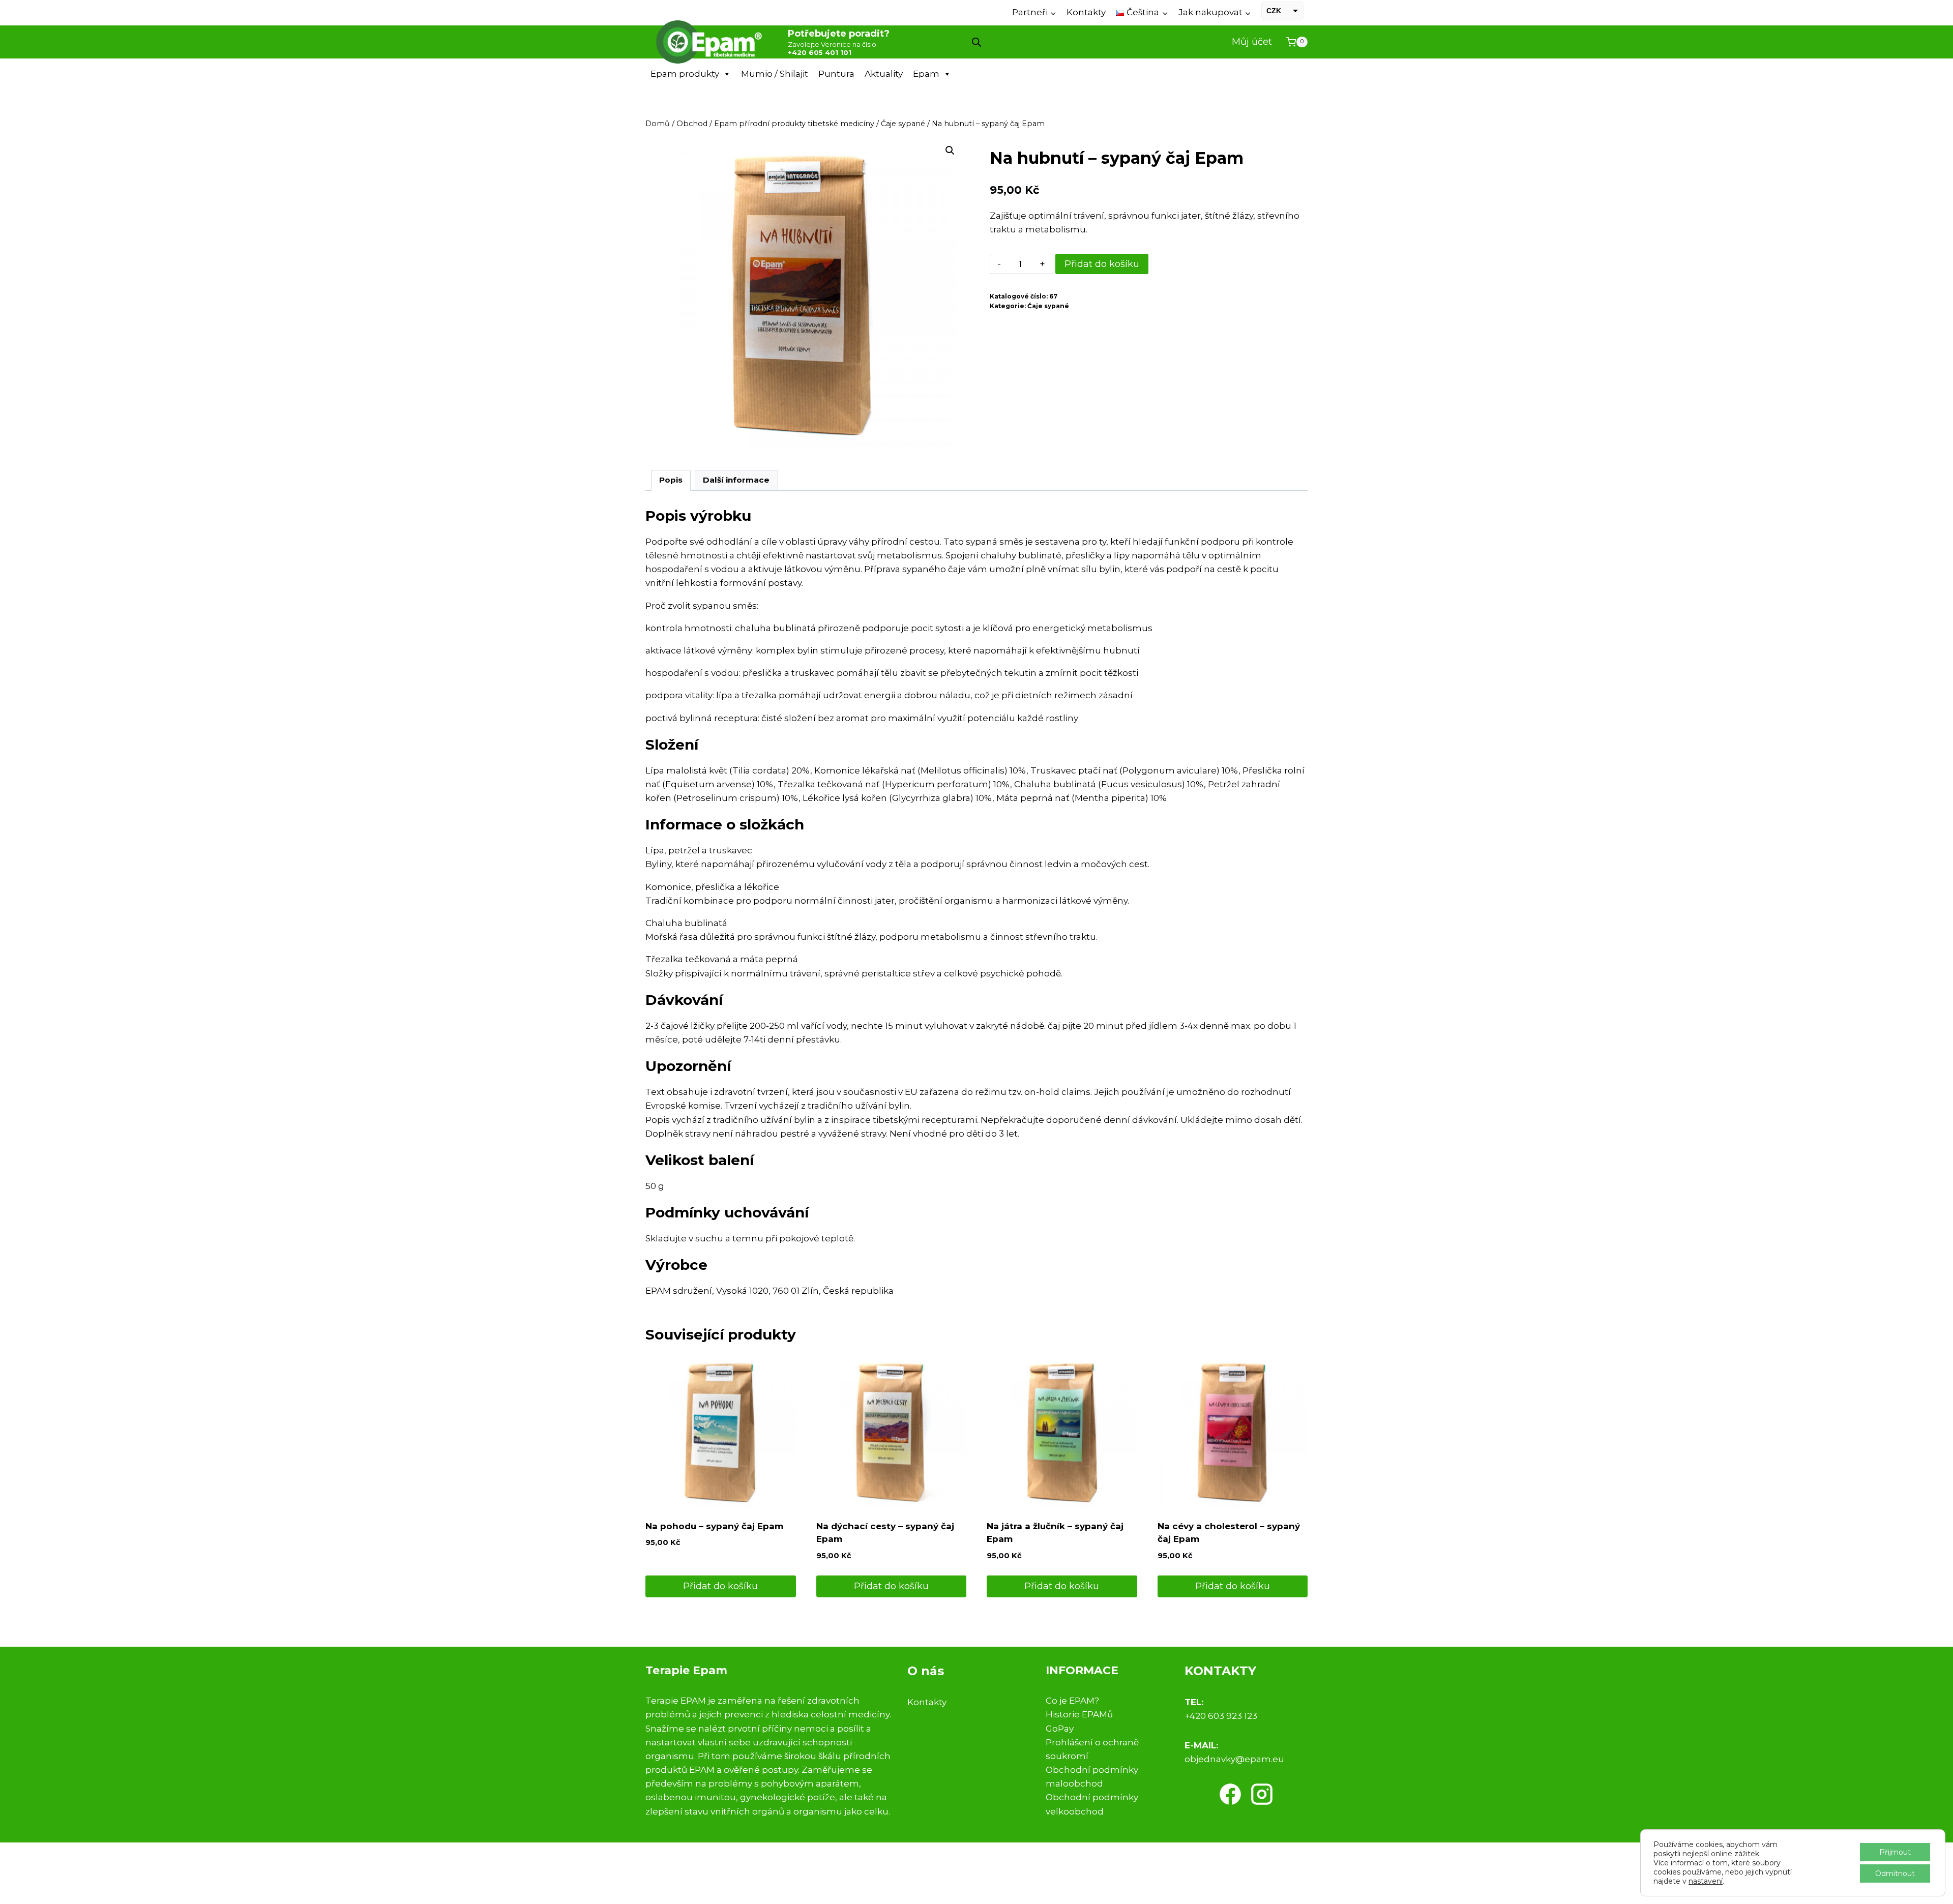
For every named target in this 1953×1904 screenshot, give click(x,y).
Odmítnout (1895, 1873)
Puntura (836, 74)
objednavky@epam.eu (1234, 1759)
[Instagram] (1262, 1794)
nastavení (1706, 1881)
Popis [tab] (671, 480)
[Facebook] (1230, 1794)
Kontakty (1086, 12)
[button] (950, 151)
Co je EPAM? (1072, 1701)
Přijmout (1895, 1852)
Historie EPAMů (1079, 1714)
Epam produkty (685, 74)
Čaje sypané (1048, 306)
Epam (926, 74)
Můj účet (1252, 42)
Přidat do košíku (1102, 264)
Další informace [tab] (736, 480)
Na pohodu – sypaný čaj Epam (714, 1526)
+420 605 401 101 (820, 52)
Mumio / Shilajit (775, 74)
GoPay (1060, 1729)
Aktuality (884, 74)
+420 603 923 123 (1221, 1716)
